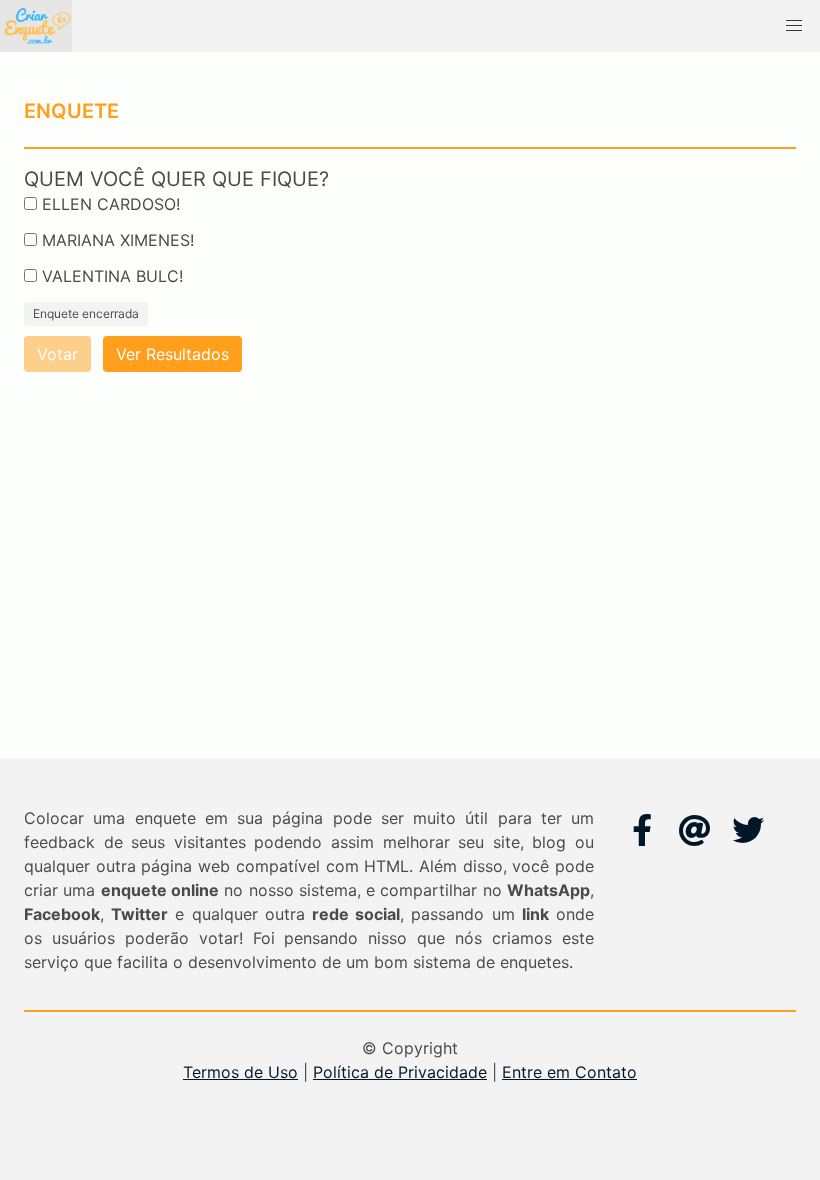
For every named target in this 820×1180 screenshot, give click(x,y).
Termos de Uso (240, 1072)
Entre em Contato (569, 1072)
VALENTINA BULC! (112, 276)
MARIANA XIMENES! (118, 240)
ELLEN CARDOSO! (111, 204)
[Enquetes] (36, 26)
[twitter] (748, 830)
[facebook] (642, 830)
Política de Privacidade (400, 1072)
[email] (695, 830)
